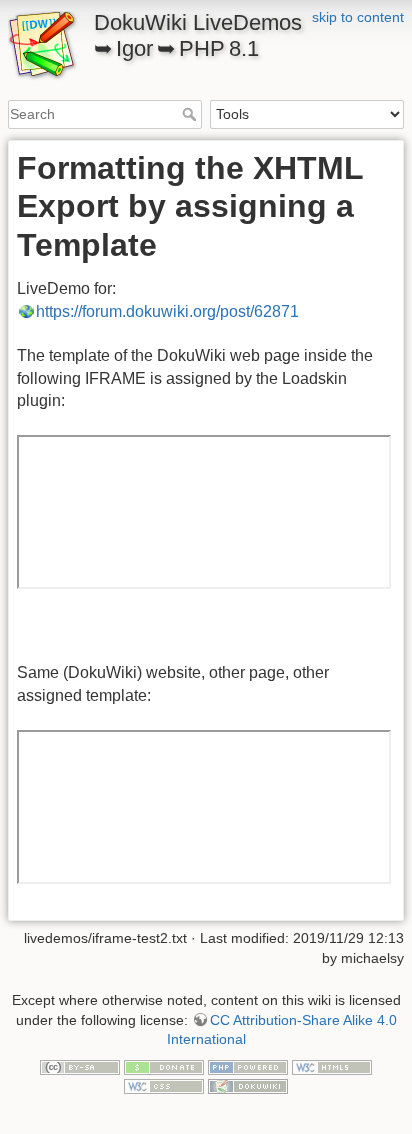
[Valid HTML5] (332, 1066)
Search (191, 114)
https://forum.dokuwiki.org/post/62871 (167, 311)
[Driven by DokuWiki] (248, 1085)
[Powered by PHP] (248, 1066)
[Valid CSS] (164, 1085)
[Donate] (164, 1066)
